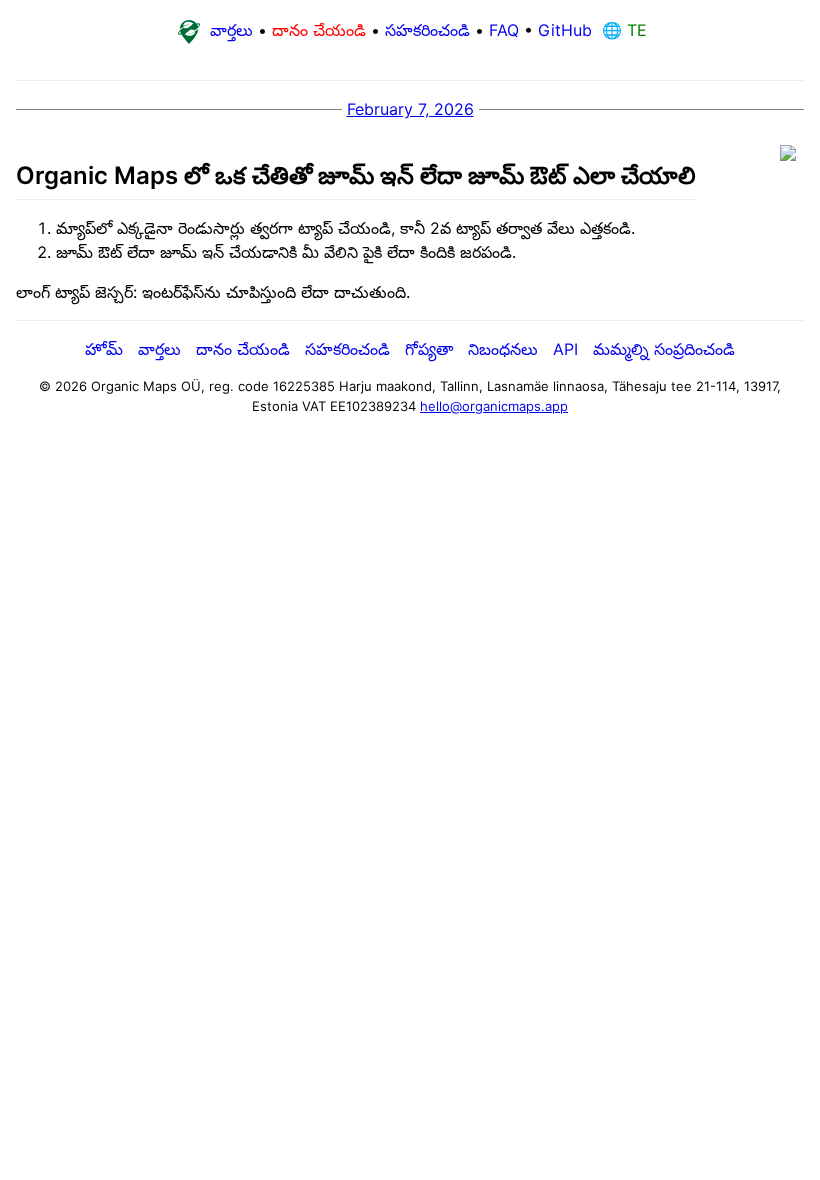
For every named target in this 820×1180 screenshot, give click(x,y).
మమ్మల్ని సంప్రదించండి (664, 349)
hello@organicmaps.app (494, 406)
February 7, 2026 (410, 109)
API (565, 349)
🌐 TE (622, 30)
